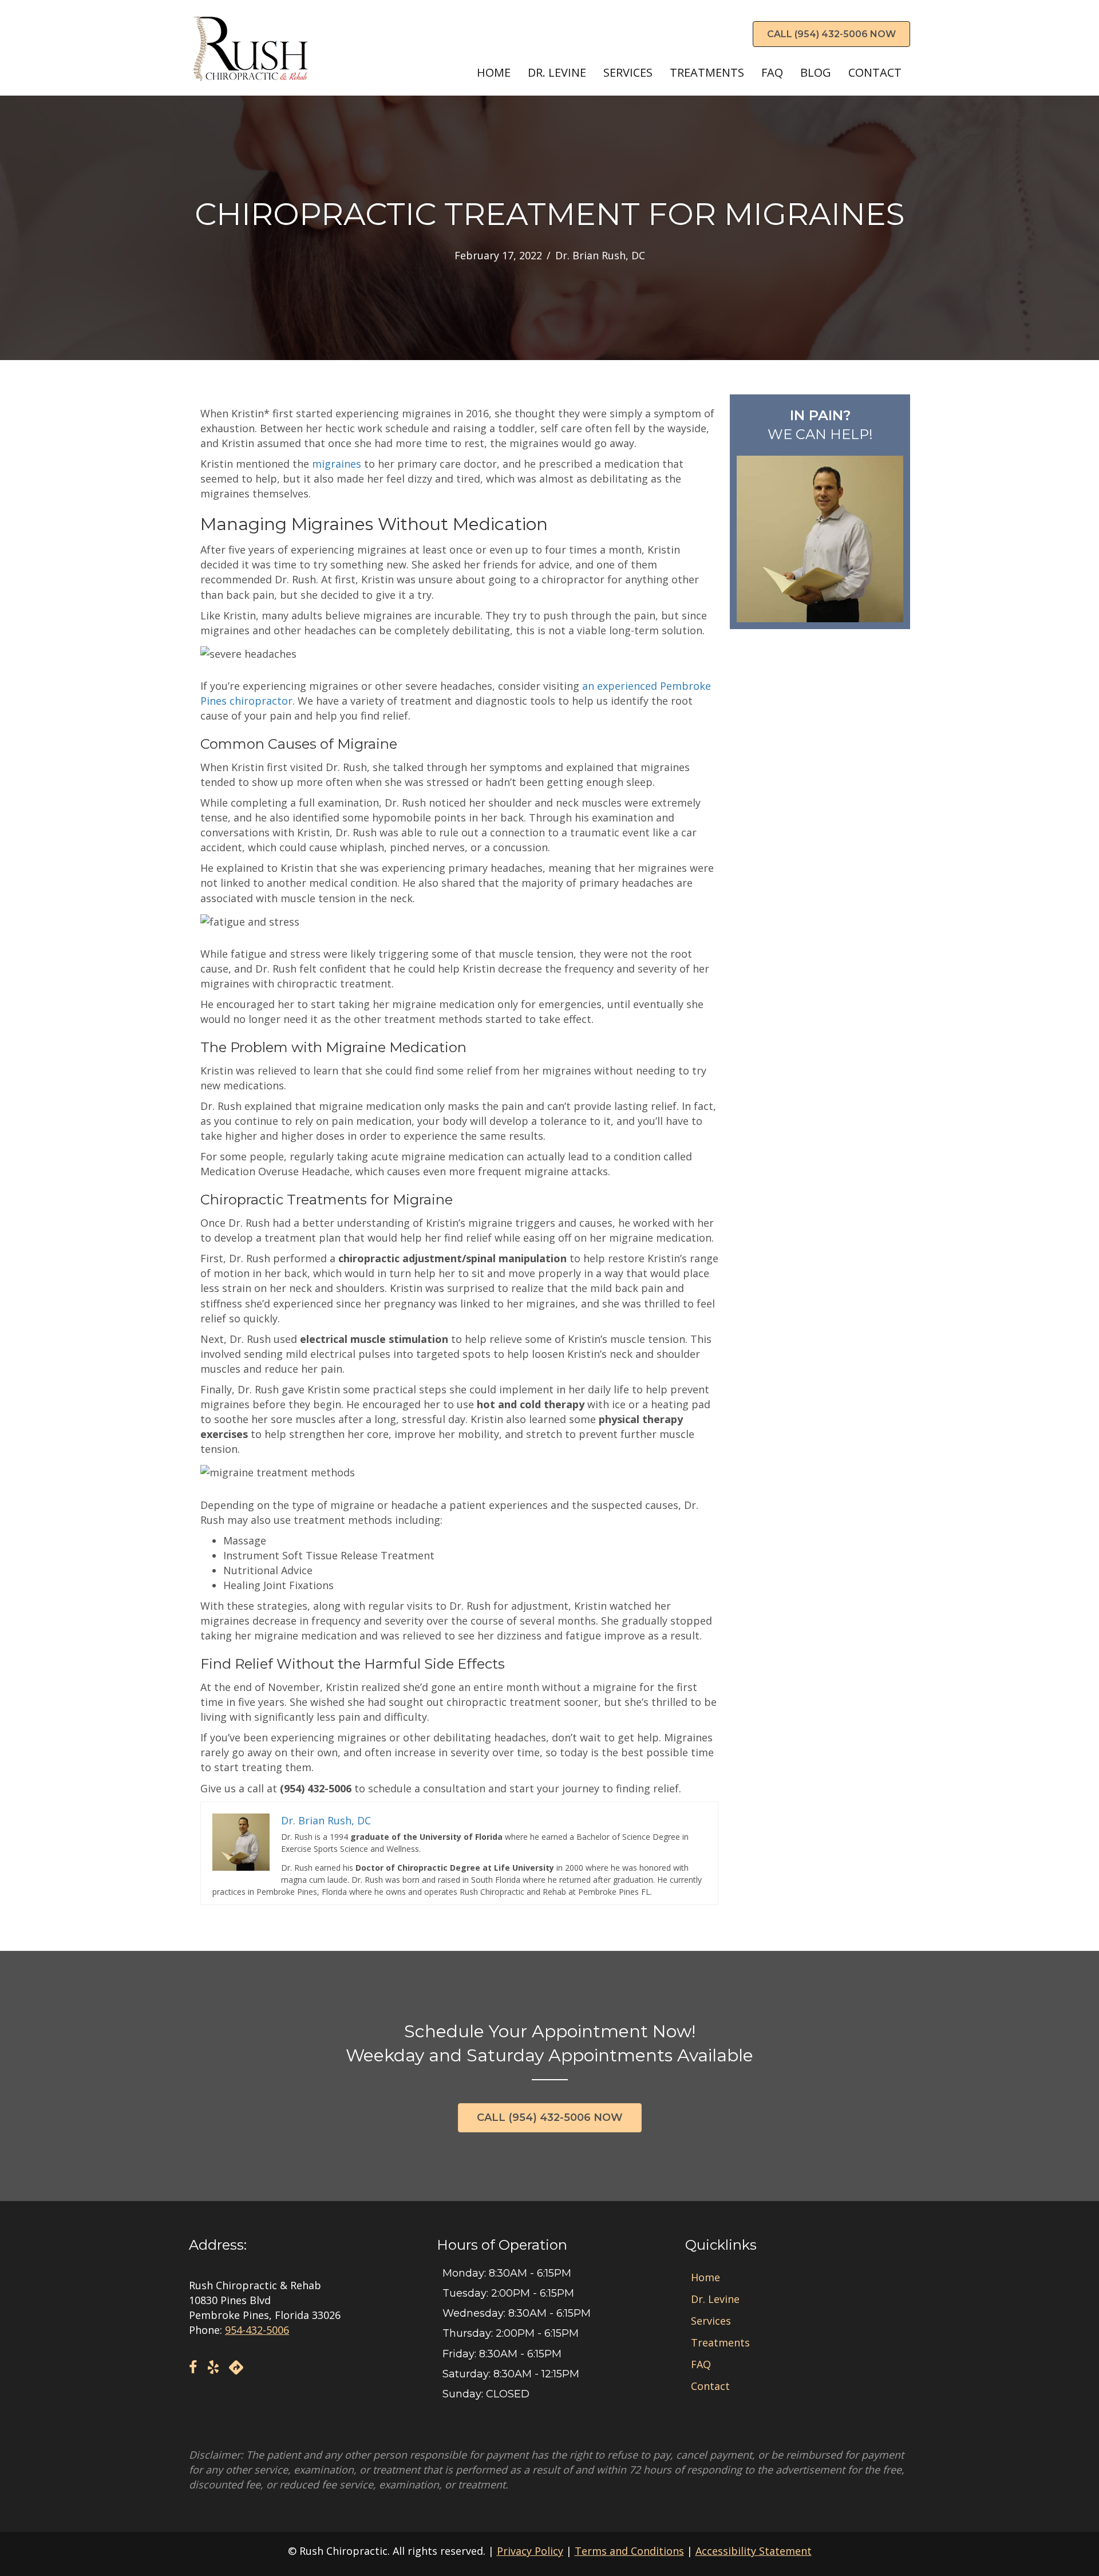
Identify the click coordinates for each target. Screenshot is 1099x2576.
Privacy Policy (530, 2551)
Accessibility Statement (754, 2551)
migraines (337, 464)
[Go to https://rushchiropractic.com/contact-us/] (820, 512)
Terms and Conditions (629, 2551)
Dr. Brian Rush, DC (600, 255)
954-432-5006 (257, 2330)
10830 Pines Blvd (230, 2300)
